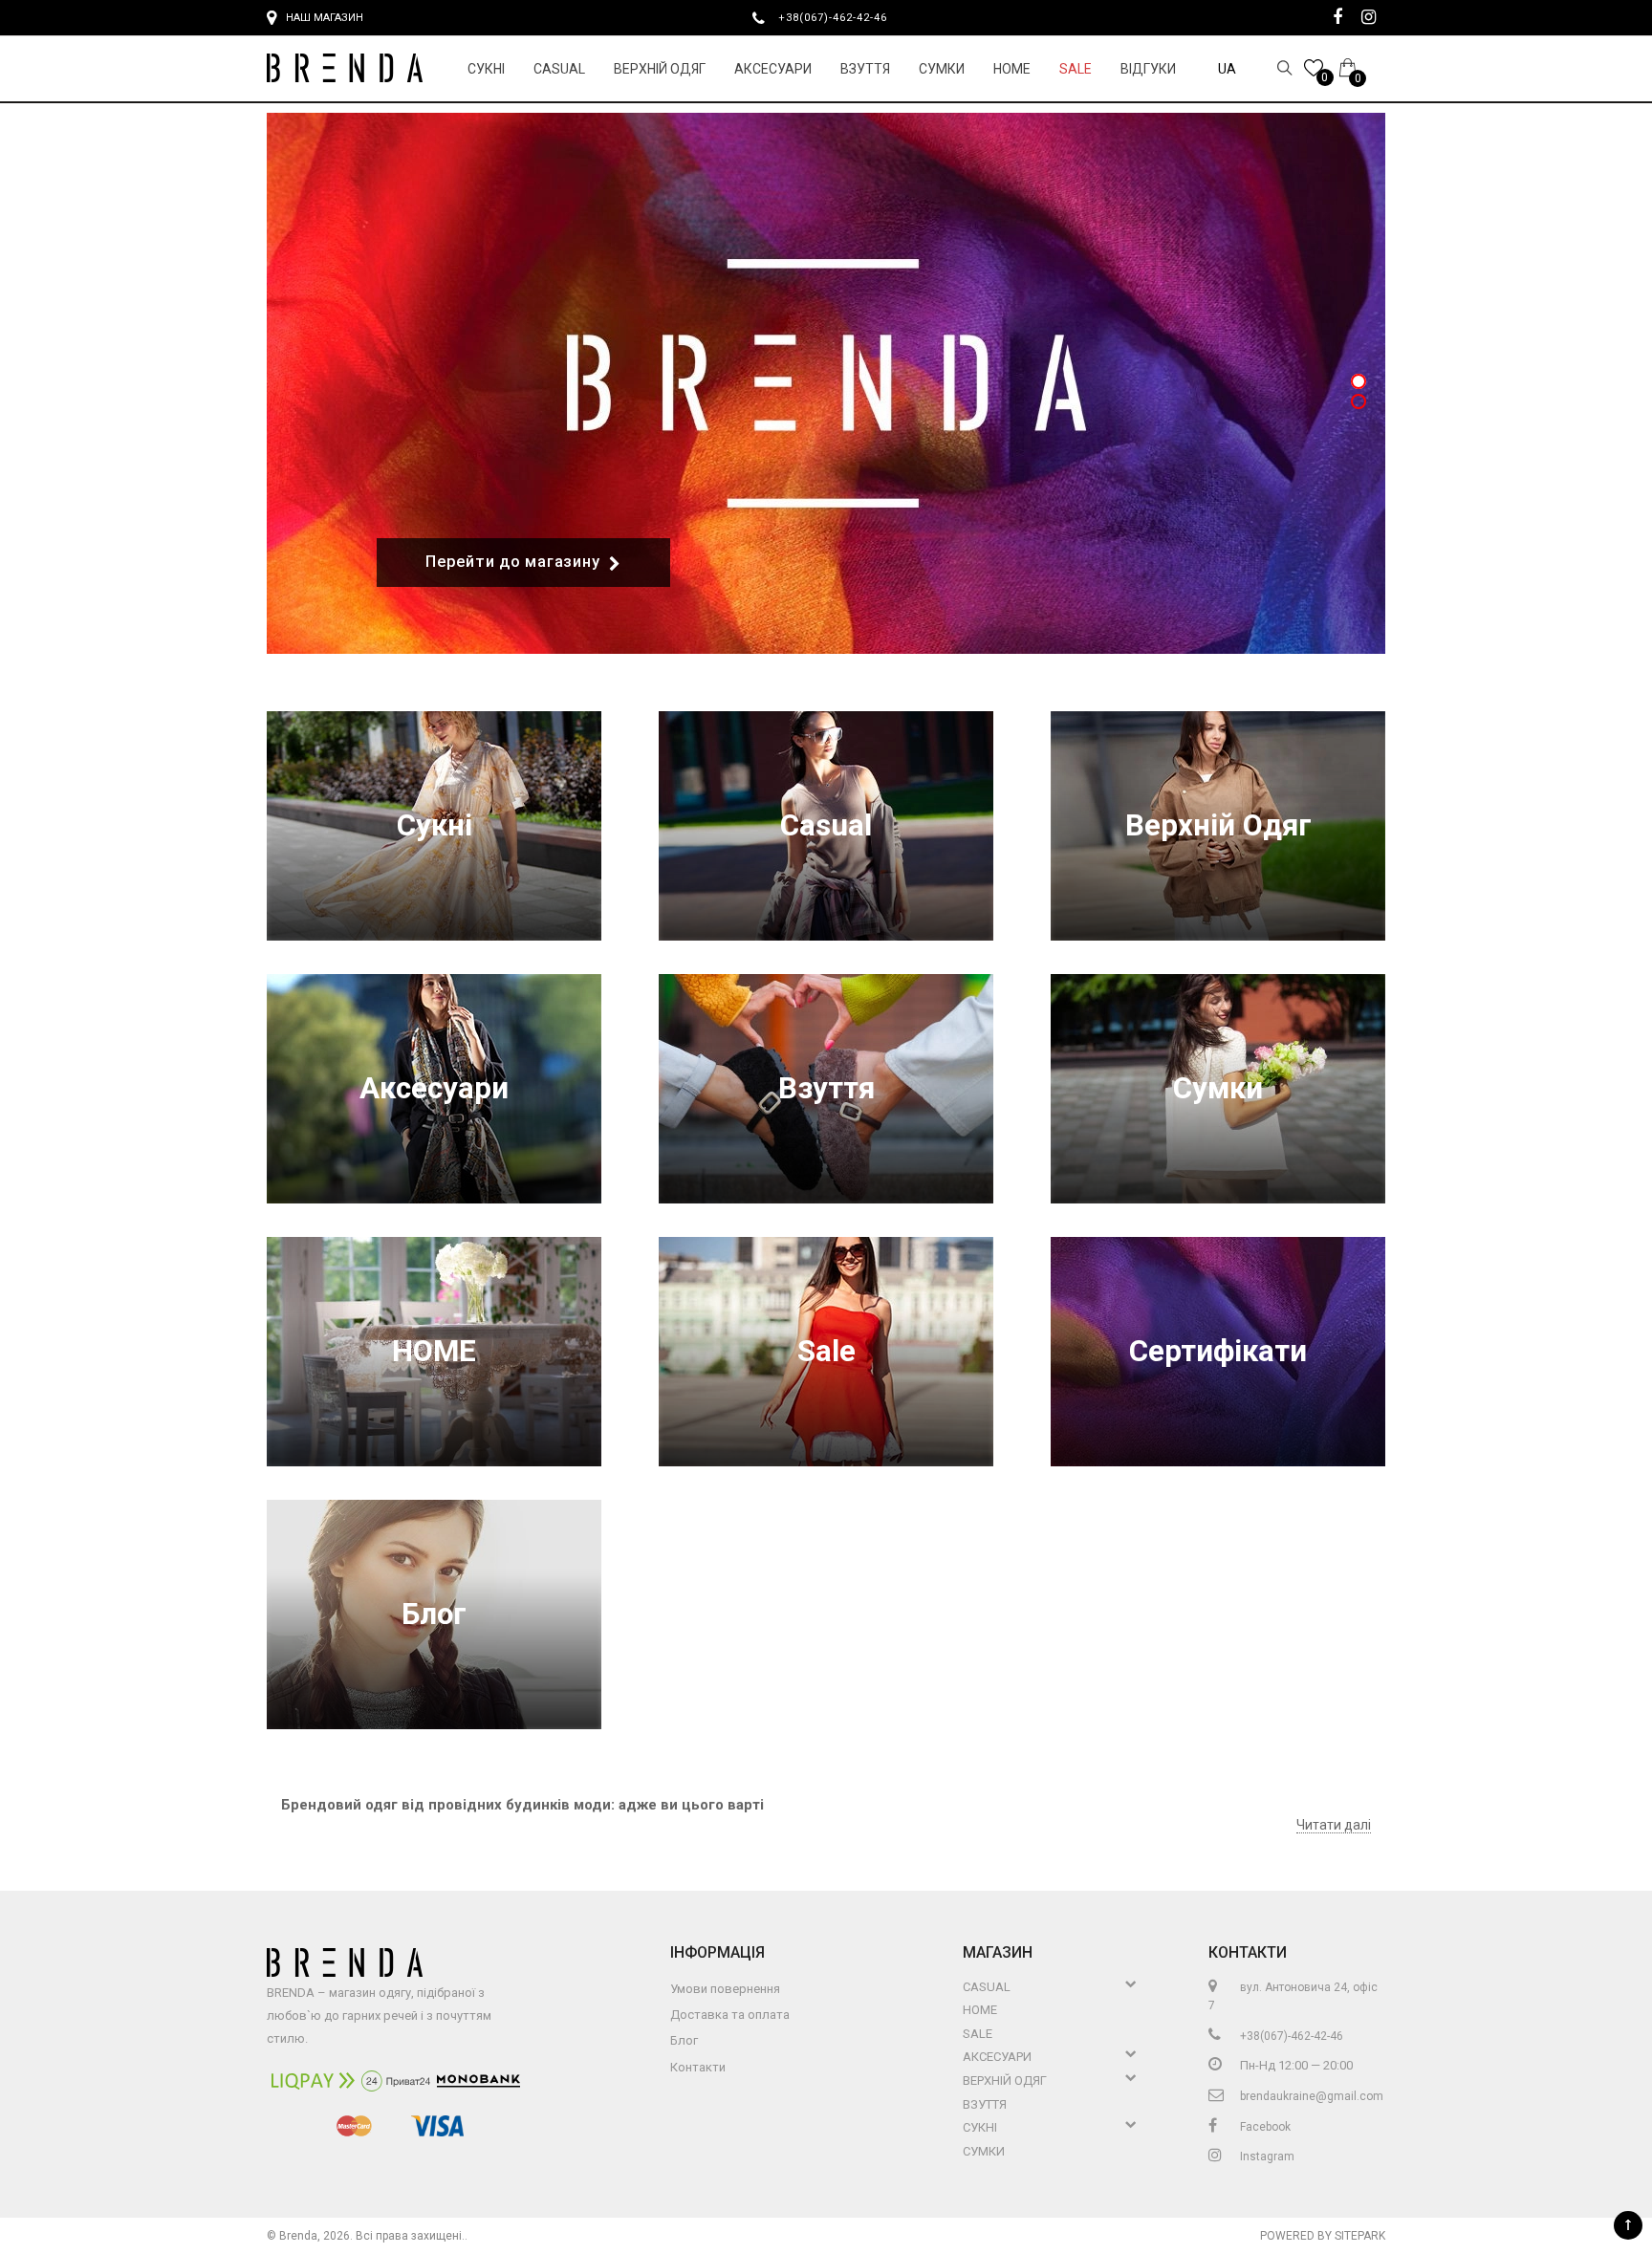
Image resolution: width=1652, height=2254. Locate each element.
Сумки (942, 69)
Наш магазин (325, 18)
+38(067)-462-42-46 (840, 17)
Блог (434, 1614)
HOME (1012, 69)
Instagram (1266, 2156)
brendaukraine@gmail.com (1310, 2096)
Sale (1076, 69)
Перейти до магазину (512, 562)
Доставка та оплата (730, 2015)
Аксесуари (773, 69)
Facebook (1264, 2127)
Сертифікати (1218, 1351)
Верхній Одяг (660, 69)
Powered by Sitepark (1323, 2236)
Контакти (698, 2067)
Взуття (865, 69)
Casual (559, 69)
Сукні (486, 69)
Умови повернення (725, 1989)
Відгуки (1148, 69)
